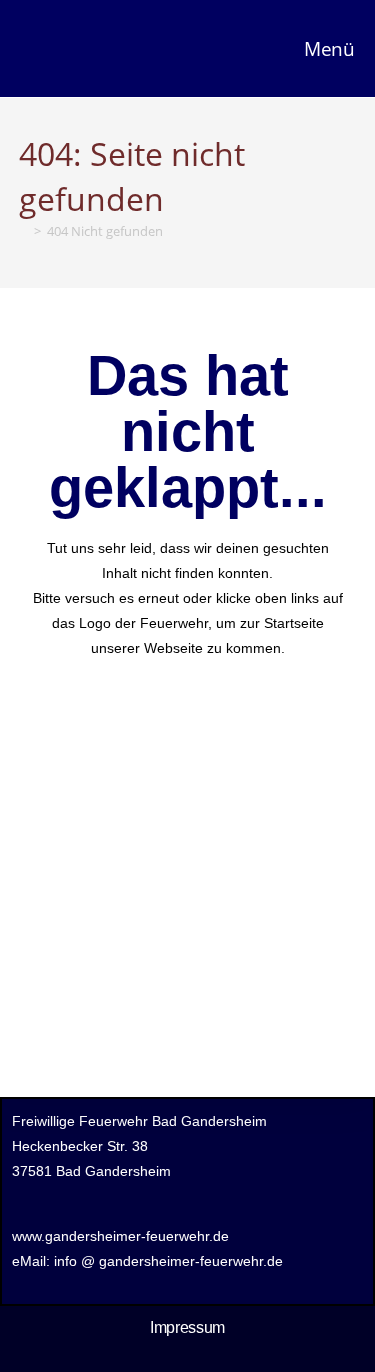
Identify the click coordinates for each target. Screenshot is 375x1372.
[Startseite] (24, 231)
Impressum (187, 1327)
